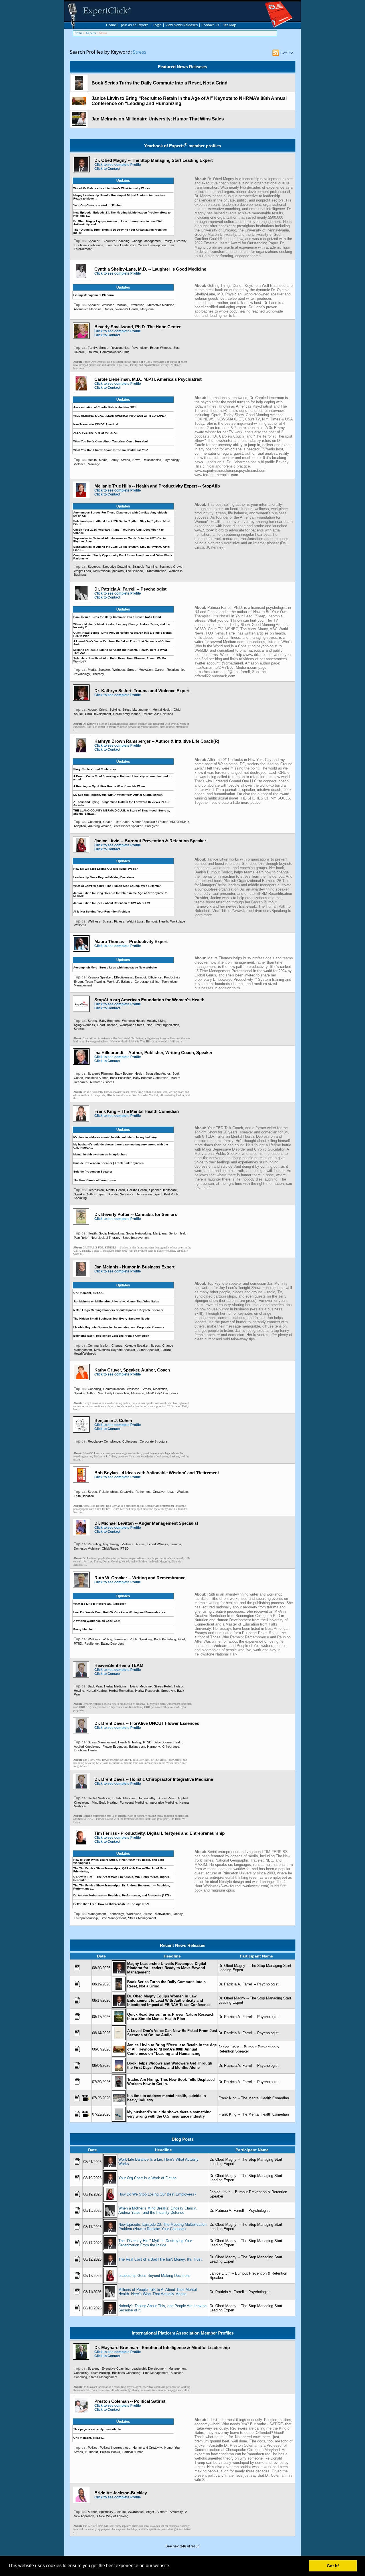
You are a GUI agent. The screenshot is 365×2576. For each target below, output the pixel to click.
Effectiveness (123, 977)
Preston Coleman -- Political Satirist (130, 2401)
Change (117, 1346)
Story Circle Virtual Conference (95, 769)
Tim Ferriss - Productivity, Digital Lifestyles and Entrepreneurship (160, 1833)
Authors (162, 2512)
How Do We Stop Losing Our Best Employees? (106, 869)
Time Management (113, 1918)
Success (94, 567)
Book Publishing (165, 1639)
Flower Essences (115, 1747)
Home (111, 25)
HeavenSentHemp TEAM (119, 1665)
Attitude (121, 2512)
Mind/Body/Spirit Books (162, 1393)
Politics (93, 2448)
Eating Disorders (112, 1644)
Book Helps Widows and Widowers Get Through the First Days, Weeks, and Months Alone (170, 2065)
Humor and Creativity (147, 2448)
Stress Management (136, 710)
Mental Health (162, 710)
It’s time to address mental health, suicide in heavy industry (115, 1137)
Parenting (94, 1544)
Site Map (230, 25)
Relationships (120, 348)
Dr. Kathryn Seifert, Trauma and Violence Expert (142, 691)
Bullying (115, 710)
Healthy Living (157, 1021)
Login (157, 25)
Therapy (98, 674)
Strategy (94, 2368)
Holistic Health (137, 1190)
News (136, 460)
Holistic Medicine (140, 1686)
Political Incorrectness (115, 2448)
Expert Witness (161, 348)
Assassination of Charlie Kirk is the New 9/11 (105, 407)
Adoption (80, 826)
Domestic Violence (87, 1548)
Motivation (146, 670)
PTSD (124, 1548)
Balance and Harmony (145, 1747)
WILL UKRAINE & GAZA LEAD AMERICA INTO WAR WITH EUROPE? (119, 416)
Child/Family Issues (127, 714)
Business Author (97, 1078)
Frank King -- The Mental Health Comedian (137, 1111)
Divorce (79, 352)
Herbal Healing (97, 1691)
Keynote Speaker (100, 977)
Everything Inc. (84, 1629)
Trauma (92, 352)
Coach (108, 822)
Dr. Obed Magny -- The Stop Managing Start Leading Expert (154, 160)
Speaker (94, 241)
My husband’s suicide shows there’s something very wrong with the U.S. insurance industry (169, 2114)
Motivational (163, 1914)
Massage (138, 1393)
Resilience (92, 1644)
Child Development (98, 714)
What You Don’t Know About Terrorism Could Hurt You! (111, 450)
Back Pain (95, 1686)
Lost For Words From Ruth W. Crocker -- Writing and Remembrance (119, 1612)
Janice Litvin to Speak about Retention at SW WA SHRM (112, 903)
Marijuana (147, 309)
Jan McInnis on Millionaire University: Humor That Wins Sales (158, 119)
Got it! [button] (333, 2566)
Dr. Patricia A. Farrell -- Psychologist (130, 589)
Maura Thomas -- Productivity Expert (131, 941)
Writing (107, 1639)
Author (92, 2512)
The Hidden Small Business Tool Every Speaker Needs (111, 1319)
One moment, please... (89, 1293)
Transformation (156, 571)
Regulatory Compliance (104, 1441)
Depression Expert (149, 1194)
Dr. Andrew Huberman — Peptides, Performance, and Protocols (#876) (122, 1895)
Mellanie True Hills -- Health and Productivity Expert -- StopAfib (157, 486)
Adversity (176, 2512)
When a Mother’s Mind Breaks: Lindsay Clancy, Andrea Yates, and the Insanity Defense (158, 2210)
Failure (166, 1350)
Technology (116, 1914)
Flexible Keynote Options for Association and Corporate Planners (119, 1327)
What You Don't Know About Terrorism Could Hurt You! (110, 441)
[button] (172, 2566)
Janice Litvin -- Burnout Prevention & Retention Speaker (150, 841)
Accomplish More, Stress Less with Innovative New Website (115, 967)
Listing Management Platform (94, 295)
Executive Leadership (120, 245)
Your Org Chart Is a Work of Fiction (97, 205)
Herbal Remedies (121, 1691)
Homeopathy (147, 1798)
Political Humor (133, 2452)
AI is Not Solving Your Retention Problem (102, 912)
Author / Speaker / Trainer (150, 822)
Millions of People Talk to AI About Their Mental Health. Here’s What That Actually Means (158, 2292)
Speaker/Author (85, 1393)
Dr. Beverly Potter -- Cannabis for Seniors (136, 1214)
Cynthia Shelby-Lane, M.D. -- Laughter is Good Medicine (150, 269)
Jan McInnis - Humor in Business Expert (134, 1267)
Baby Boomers (109, 1021)
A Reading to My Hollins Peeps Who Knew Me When (109, 786)
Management (97, 1914)
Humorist (92, 2452)
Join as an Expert (134, 25)
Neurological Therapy (106, 1238)
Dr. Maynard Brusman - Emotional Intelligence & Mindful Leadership (162, 2348)
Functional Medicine (133, 1802)
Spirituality (106, 2512)
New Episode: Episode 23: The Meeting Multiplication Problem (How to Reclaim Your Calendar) (162, 2227)
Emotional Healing (86, 1750)
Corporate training (147, 982)
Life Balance (134, 571)
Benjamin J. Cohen (113, 1420)
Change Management (147, 241)
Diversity (180, 241)
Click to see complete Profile (118, 165)
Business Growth (171, 567)
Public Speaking (141, 1639)
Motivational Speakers (109, 571)
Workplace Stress (132, 1025)
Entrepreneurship (86, 1918)
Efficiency (155, 977)
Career (160, 670)
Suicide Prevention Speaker (93, 1172)
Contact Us (210, 25)
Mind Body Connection (113, 1393)
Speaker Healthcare (163, 1190)
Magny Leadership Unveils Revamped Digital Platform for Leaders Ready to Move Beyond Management (167, 1968)
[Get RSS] (276, 54)
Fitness (119, 921)
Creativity (127, 1492)
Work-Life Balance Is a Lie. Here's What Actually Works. (112, 188)
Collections (130, 1441)
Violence (80, 464)
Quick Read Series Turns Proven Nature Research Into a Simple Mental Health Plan (171, 2017)
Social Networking (111, 1233)
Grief (182, 1639)
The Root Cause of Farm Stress (95, 1180)
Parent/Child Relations (158, 714)
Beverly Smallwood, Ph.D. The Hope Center (138, 327)
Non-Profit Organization (163, 1025)
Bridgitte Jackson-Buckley (121, 2493)
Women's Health (127, 309)
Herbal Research (147, 1691)
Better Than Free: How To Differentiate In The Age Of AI (111, 1904)
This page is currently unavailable (97, 2429)
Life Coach (122, 822)
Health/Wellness (85, 1354)
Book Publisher (120, 1078)
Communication (99, 1346)
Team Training (95, 982)
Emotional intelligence (89, 245)
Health (92, 460)
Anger (150, 2512)
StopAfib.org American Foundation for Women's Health (149, 1000)
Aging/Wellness (84, 1025)
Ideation (88, 1496)
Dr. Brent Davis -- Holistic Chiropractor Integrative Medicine (154, 1779)
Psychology (140, 348)
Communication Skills (115, 352)
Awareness (136, 2512)
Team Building (100, 2373)
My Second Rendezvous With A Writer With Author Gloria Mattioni (118, 795)
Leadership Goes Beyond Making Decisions (104, 877)
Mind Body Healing (105, 1802)
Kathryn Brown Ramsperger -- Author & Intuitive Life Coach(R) (157, 741)
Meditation (160, 1389)
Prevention (137, 305)
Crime (103, 710)
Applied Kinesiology (87, 1747)
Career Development (152, 245)
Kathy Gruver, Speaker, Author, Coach (132, 1370)
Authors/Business (102, 1082)
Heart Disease (107, 1025)
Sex (176, 348)
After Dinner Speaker (128, 826)
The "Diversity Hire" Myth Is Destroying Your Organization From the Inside (155, 2243)
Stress (104, 348)
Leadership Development (149, 2368)
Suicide (113, 1194)
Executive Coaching (116, 241)
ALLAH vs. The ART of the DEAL (95, 433)
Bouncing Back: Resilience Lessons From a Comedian (111, 1336)
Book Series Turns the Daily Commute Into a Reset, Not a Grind (160, 83)
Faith (77, 1496)
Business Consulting (126, 2373)
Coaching (94, 822)
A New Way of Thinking (112, 2516)
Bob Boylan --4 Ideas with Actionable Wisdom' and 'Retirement (157, 1473)
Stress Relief (163, 1686)
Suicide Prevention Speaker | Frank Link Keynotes (109, 1163)
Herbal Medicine (115, 1686)
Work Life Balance (120, 982)
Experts (91, 33)
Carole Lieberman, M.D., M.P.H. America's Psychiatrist (148, 379)
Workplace (134, 1914)
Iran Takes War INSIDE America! (96, 424)
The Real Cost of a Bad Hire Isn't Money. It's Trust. (161, 2259)
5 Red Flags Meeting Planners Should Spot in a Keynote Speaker (118, 1310)
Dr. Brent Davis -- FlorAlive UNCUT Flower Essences (147, 1723)
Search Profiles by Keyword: (101, 52)
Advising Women (100, 826)
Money (178, 1914)
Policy (168, 241)
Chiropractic (171, 1747)
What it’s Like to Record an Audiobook (100, 1604)
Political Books (110, 2452)
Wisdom (182, 1492)
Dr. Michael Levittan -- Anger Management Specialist (146, 1523)
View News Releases (182, 25)
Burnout (151, 921)
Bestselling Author (158, 1073)
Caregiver (152, 826)
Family (92, 348)
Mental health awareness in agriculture (100, 1154)
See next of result (182, 2546)
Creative (159, 1492)
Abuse (92, 710)
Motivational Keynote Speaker (115, 1350)
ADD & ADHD (179, 822)
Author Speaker (148, 1350)
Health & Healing (129, 1742)
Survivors (127, 1194)
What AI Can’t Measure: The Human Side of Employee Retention (117, 886)
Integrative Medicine (163, 1802)
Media (103, 460)
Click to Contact (107, 169)
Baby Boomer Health (129, 1073)
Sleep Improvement (136, 1238)
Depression (96, 1190)
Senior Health (178, 1233)
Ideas (171, 1492)
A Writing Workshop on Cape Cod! (97, 1621)
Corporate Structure (154, 1441)
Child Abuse (110, 1548)
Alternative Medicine (160, 305)
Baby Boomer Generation (151, 1078)
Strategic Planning (145, 567)
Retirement (143, 1492)
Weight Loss (82, 571)
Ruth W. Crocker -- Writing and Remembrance (140, 1578)
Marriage (94, 464)
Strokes (79, 1029)
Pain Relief (81, 1238)
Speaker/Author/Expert (90, 1194)
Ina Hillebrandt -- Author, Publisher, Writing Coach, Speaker (153, 1053)
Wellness (108, 305)
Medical (122, 305)
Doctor (109, 309)
